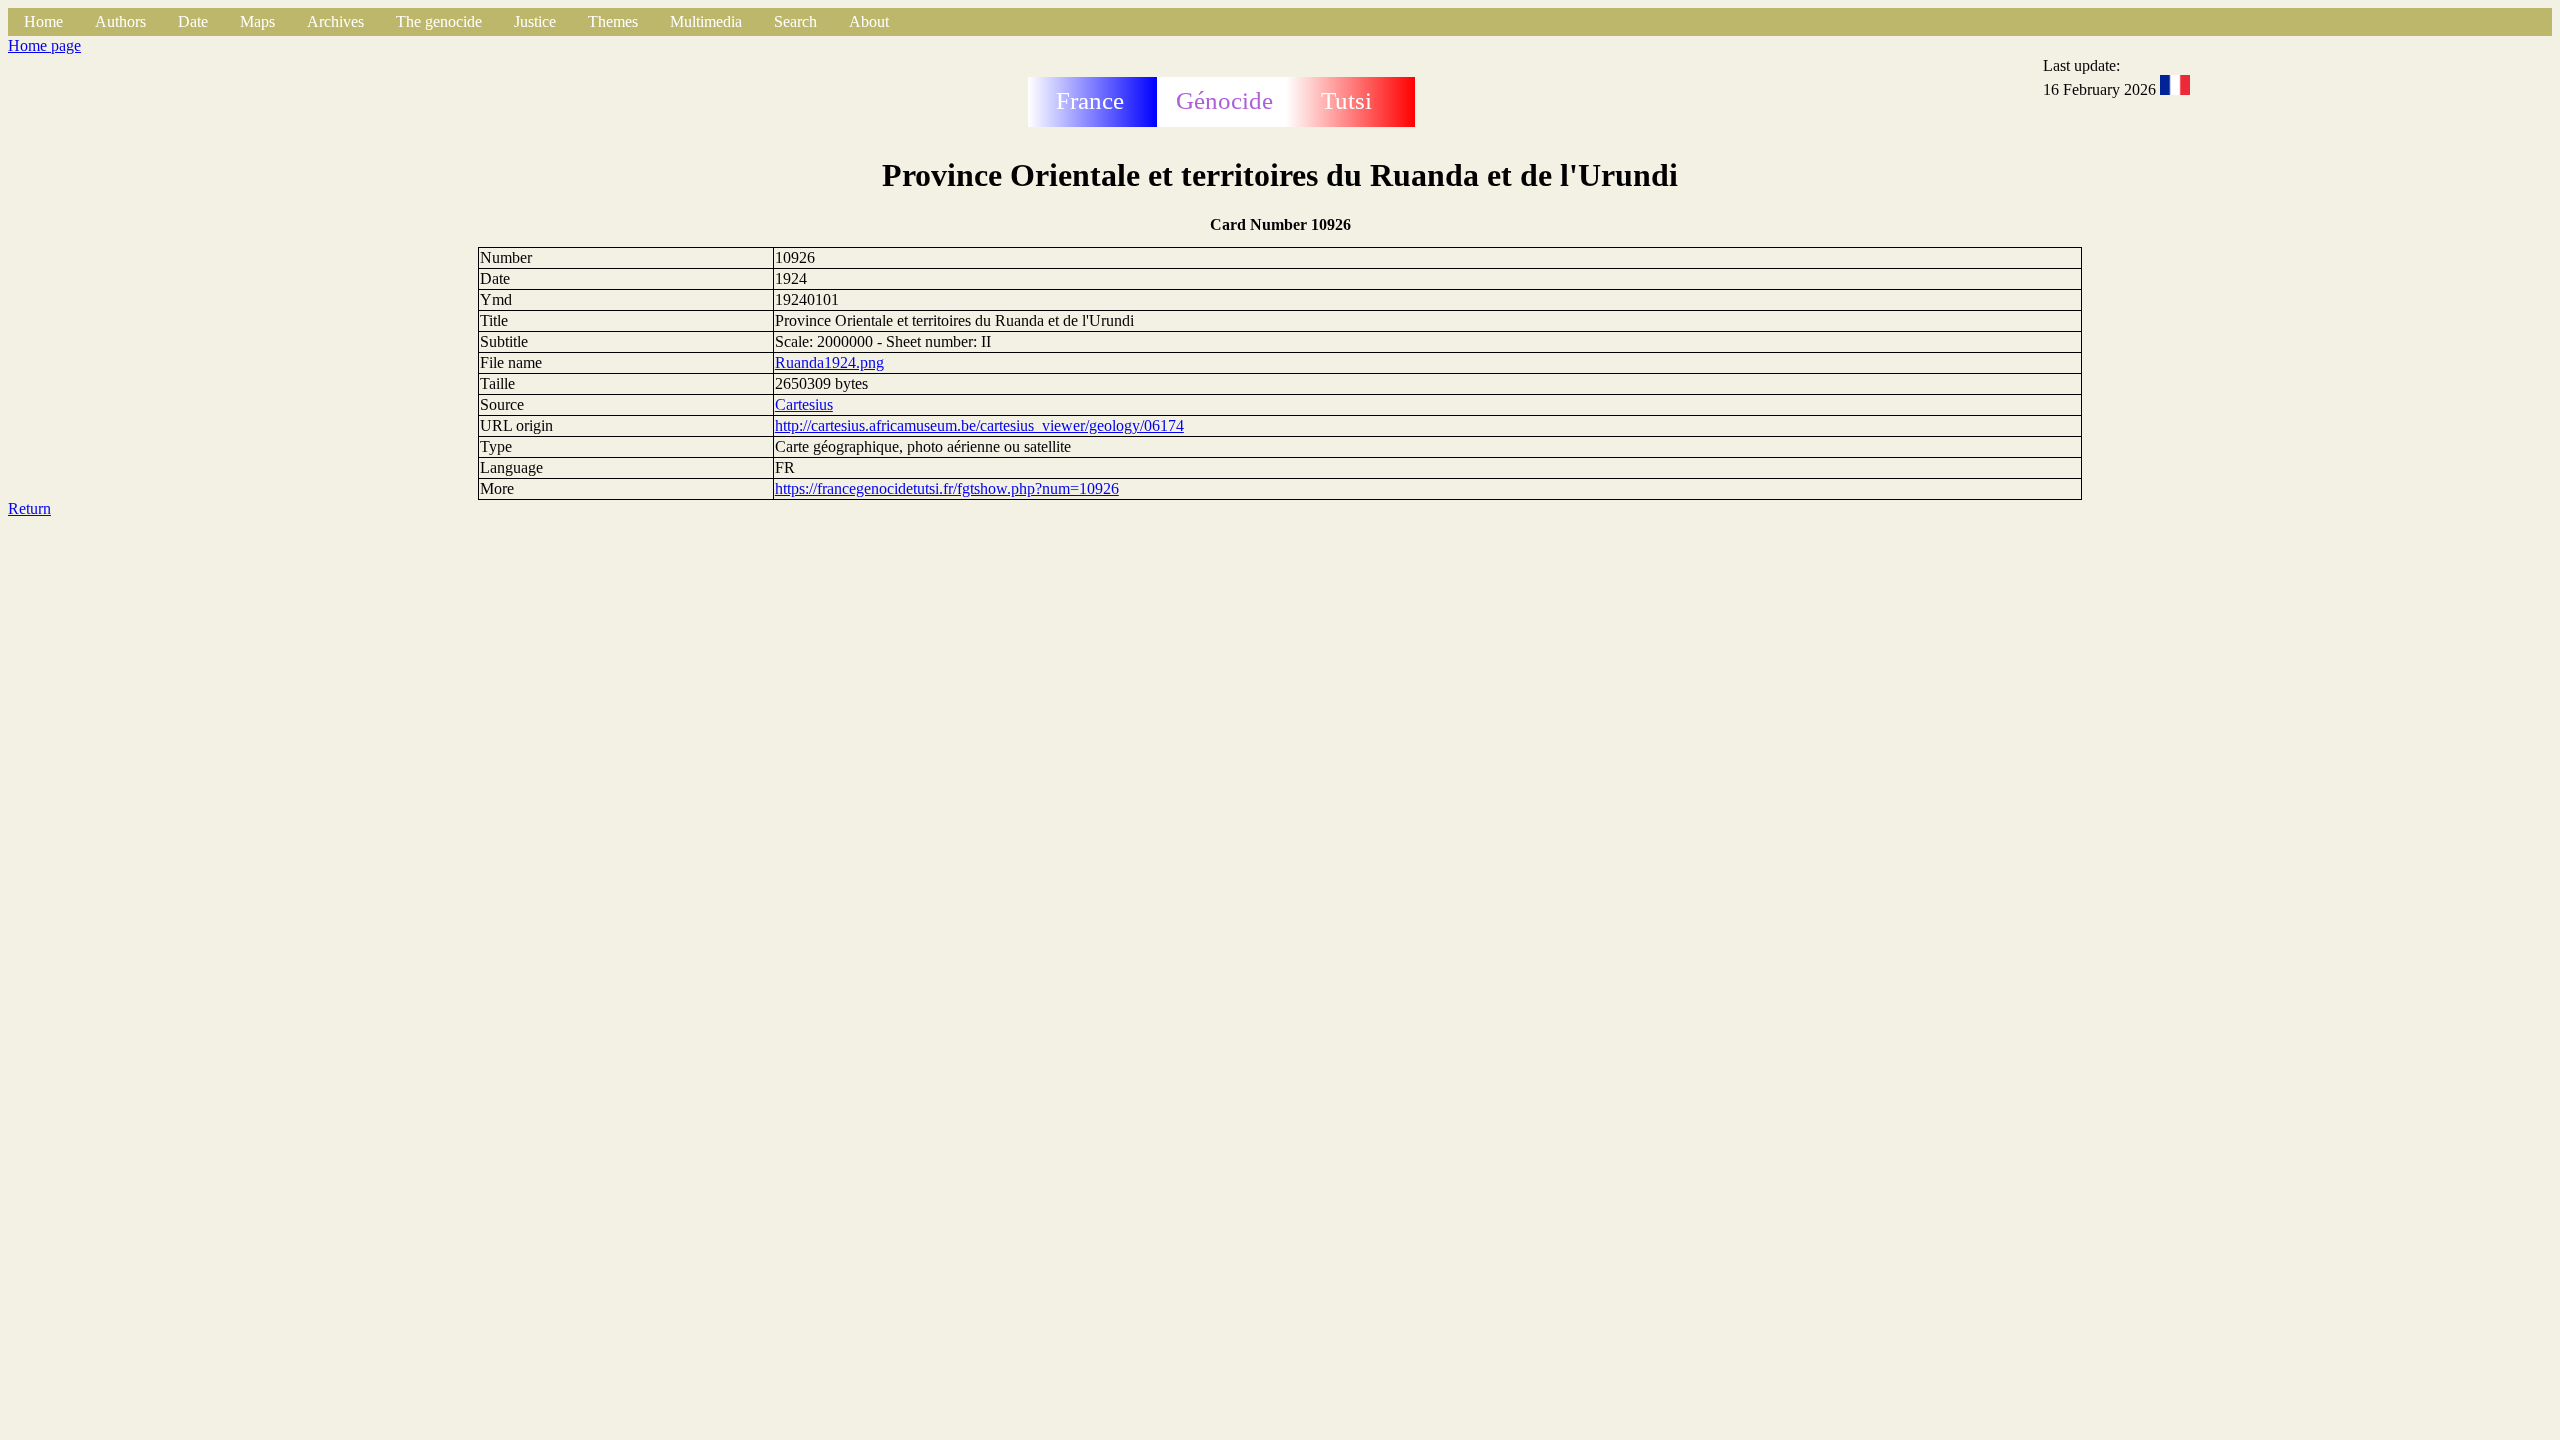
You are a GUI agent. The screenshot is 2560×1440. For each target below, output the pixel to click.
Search (795, 21)
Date (193, 21)
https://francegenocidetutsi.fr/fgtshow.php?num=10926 (947, 488)
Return (29, 508)
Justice (535, 21)
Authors (120, 21)
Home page (44, 45)
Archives (335, 21)
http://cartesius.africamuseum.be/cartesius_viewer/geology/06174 (979, 425)
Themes (613, 21)
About (869, 21)
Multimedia (706, 21)
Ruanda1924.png (829, 362)
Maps (257, 21)
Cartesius (804, 404)
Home (43, 21)
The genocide (439, 21)
